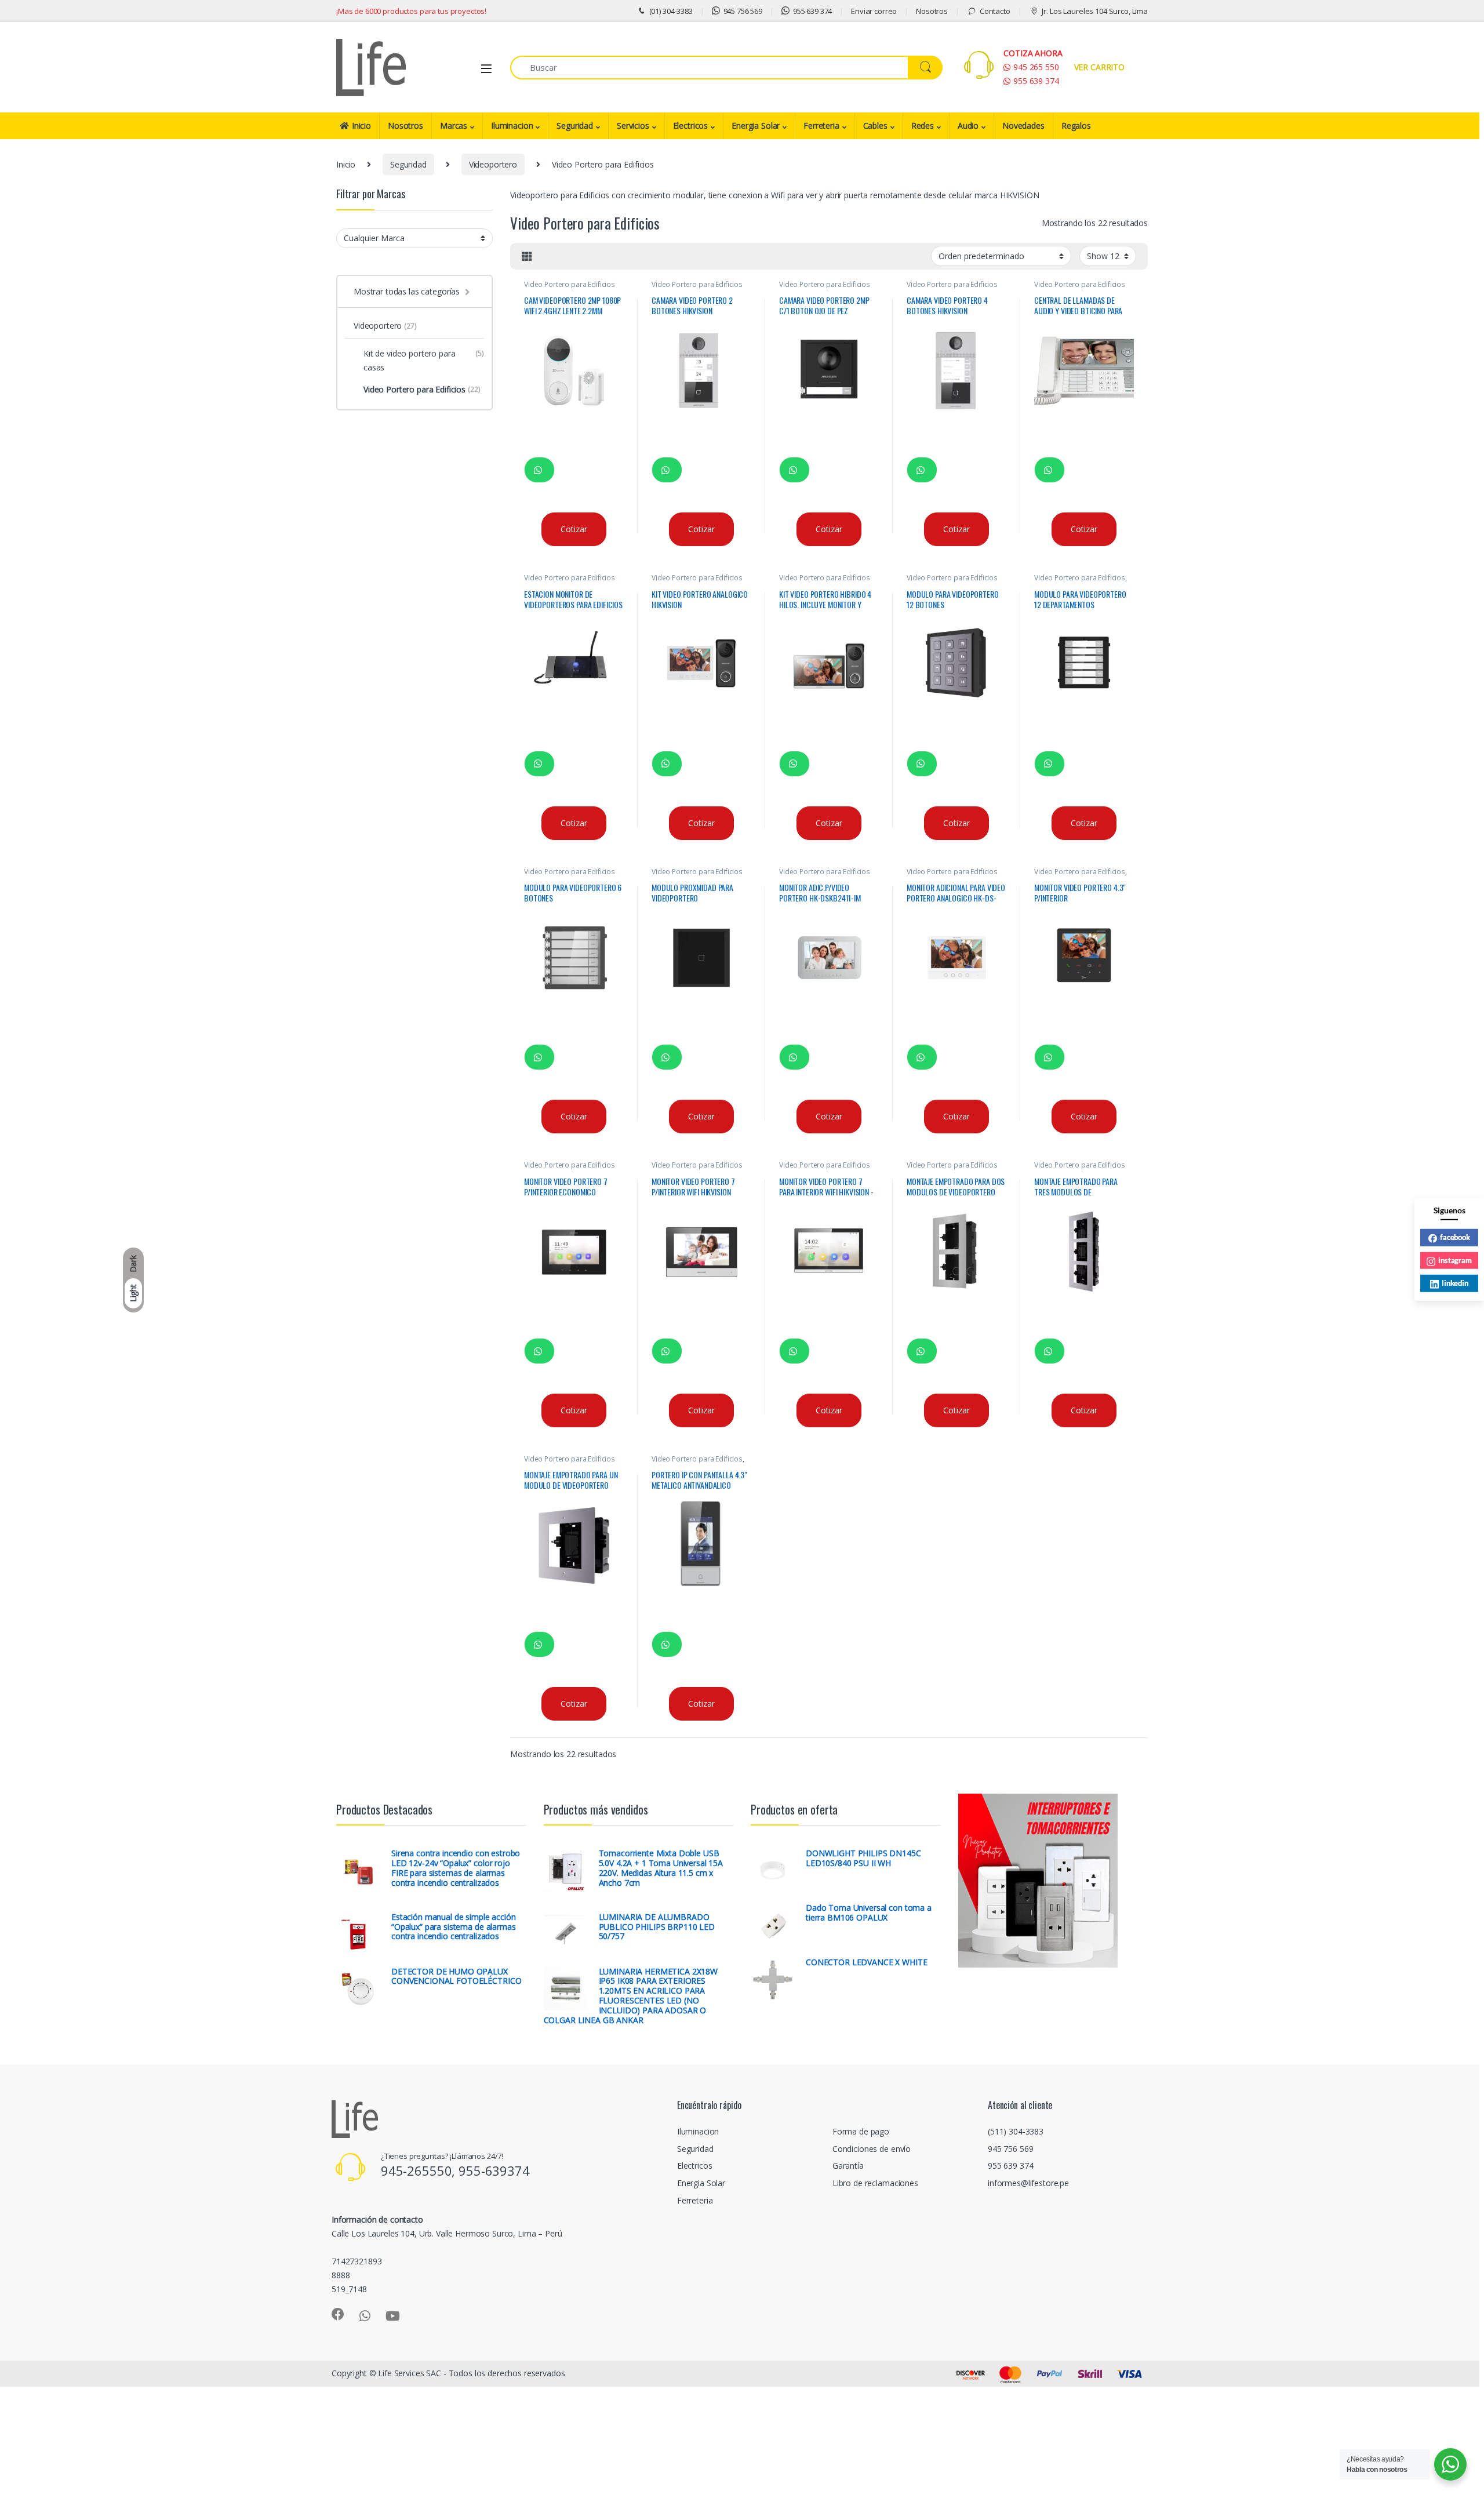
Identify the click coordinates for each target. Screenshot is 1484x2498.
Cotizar (574, 529)
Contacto (995, 11)
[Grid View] (527, 256)
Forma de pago (861, 2131)
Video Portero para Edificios (570, 284)
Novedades (1023, 126)
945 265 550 (1036, 67)
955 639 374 (812, 11)
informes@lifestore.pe (1028, 2183)
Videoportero (493, 164)
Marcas (454, 126)
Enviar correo (874, 11)
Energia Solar (756, 126)
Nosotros (932, 11)
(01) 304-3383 (671, 11)
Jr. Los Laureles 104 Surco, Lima (1095, 11)
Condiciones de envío (872, 2149)
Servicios (633, 126)
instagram (1455, 1260)
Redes (923, 126)
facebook (1455, 1237)
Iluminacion (512, 126)
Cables (875, 126)
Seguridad (575, 126)
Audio (968, 126)
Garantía (848, 2166)
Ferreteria (821, 126)
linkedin (1455, 1282)
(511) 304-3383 (1016, 2131)
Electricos (691, 126)
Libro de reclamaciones (875, 2183)
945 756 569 (743, 11)
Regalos (1076, 126)
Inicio (361, 126)
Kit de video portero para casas (424, 360)
